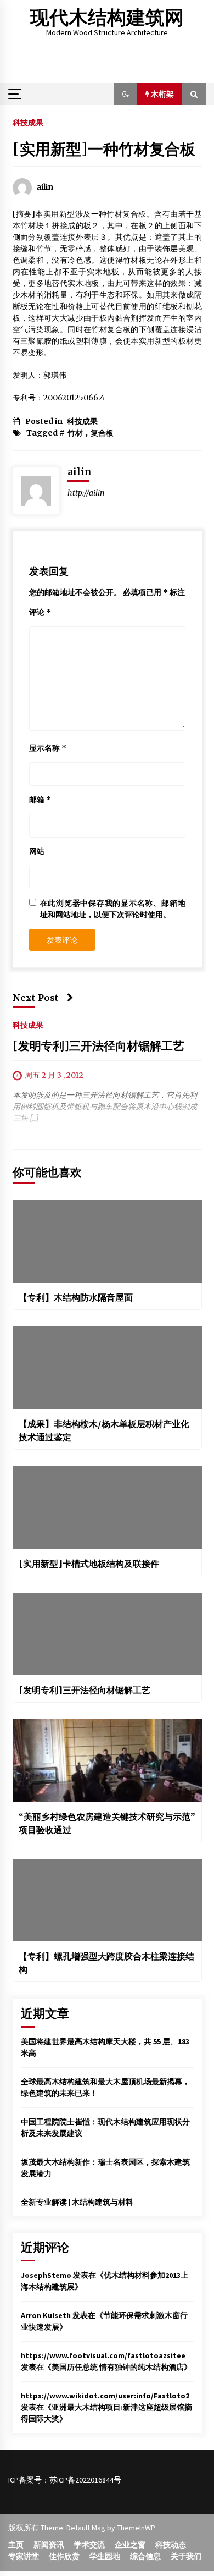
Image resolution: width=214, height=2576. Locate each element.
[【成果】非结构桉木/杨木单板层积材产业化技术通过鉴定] (107, 1368)
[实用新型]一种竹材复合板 (104, 149)
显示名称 (48, 748)
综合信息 (145, 2556)
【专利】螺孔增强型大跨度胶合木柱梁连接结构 (106, 1963)
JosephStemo (46, 2275)
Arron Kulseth (46, 2315)
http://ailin (86, 493)
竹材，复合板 (91, 433)
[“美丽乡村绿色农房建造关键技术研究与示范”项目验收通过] (107, 1760)
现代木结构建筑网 (107, 18)
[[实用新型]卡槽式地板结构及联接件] (107, 1507)
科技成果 (28, 122)
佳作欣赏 (64, 2556)
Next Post (36, 998)
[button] (126, 94)
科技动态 (171, 2545)
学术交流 (89, 2545)
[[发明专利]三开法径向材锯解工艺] (107, 1634)
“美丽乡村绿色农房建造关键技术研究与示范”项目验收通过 (107, 1823)
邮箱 (40, 800)
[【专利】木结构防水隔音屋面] (107, 1241)
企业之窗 (130, 2545)
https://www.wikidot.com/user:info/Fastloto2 (105, 2396)
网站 (37, 851)
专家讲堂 (24, 2556)
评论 (40, 612)
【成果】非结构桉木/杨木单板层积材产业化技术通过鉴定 (104, 1430)
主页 (16, 2545)
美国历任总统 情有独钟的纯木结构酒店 (118, 2367)
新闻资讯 (49, 2545)
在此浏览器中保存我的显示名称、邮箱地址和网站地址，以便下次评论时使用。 (113, 909)
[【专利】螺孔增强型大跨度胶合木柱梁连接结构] (107, 1900)
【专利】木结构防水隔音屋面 (76, 1297)
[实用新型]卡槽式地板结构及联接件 (89, 1564)
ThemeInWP (136, 2528)
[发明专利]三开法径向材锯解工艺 (98, 1046)
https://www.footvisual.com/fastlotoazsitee (103, 2355)
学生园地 (105, 2556)
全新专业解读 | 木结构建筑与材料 (77, 2202)
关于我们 (186, 2556)
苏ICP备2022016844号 (85, 2480)
